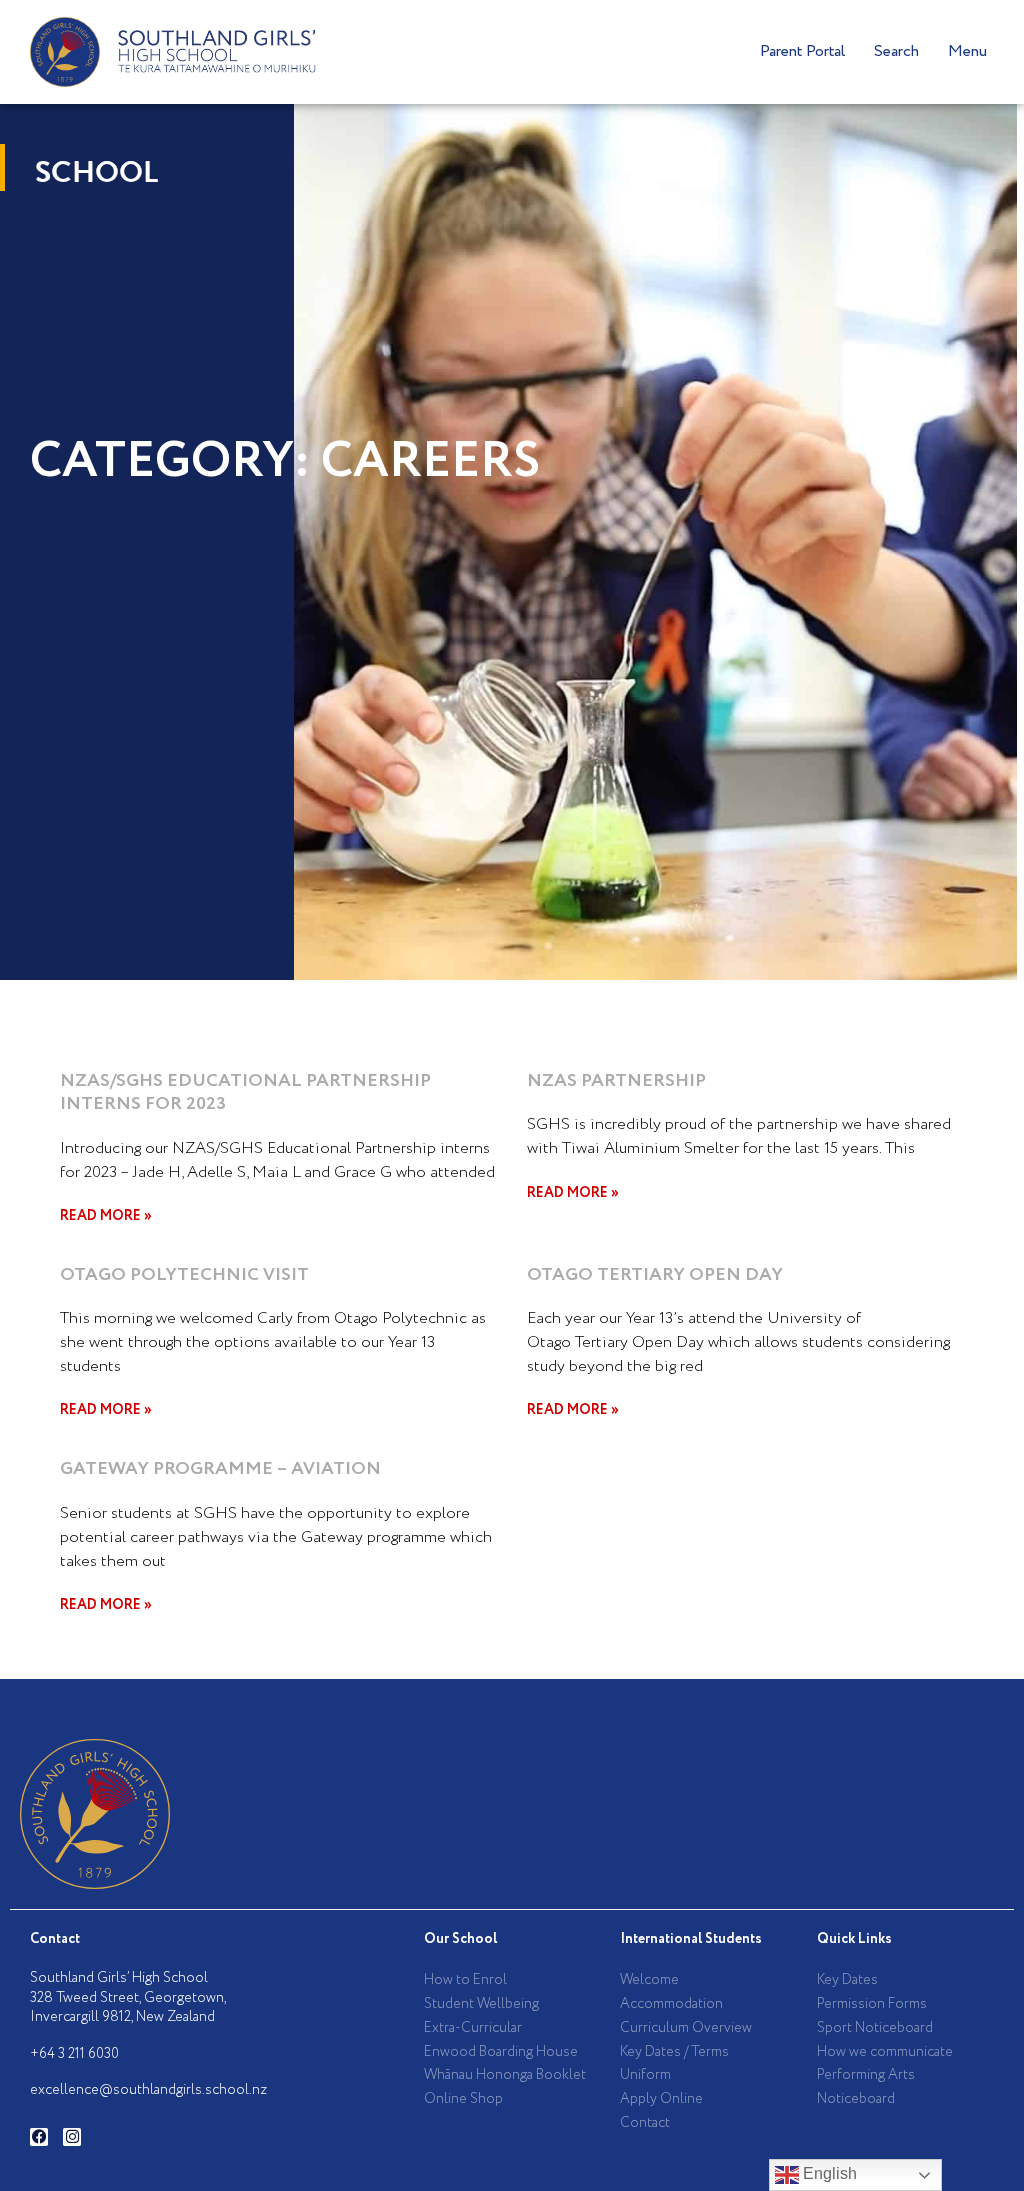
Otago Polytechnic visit (184, 1275)
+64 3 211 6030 (74, 2054)
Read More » (106, 1216)
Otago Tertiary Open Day (655, 1275)
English (828, 2173)
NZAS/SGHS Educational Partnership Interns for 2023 (245, 1092)
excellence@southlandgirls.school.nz (148, 2090)
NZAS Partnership (616, 1081)
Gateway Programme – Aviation (220, 1469)
